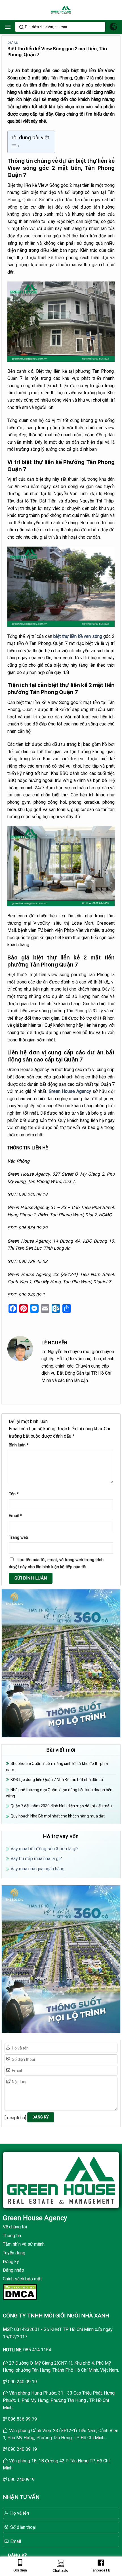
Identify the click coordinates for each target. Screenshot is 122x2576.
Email (15, 1516)
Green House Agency (70, 1091)
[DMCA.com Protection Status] (20, 2292)
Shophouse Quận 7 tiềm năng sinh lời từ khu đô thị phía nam (57, 1767)
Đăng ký (11, 2262)
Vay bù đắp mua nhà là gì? (36, 1859)
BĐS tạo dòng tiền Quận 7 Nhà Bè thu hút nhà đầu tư (57, 1780)
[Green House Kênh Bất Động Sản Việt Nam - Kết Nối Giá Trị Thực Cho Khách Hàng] (61, 10)
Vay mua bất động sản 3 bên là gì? (45, 1849)
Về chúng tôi (15, 2227)
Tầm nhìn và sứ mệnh (24, 2244)
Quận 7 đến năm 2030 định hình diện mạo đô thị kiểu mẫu (61, 1806)
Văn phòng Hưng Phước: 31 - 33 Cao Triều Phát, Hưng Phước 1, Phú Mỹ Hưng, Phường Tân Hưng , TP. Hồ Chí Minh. (59, 2400)
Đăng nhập (13, 2270)
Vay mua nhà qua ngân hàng (37, 1869)
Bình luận (19, 1445)
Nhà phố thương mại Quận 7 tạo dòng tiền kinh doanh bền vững (59, 1793)
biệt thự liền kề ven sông (78, 636)
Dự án (13, 43)
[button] (8, 27)
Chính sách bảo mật (22, 2279)
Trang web (18, 1538)
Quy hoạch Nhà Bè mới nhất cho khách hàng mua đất (58, 1816)
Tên (14, 1494)
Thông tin (12, 2236)
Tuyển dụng (14, 2253)
